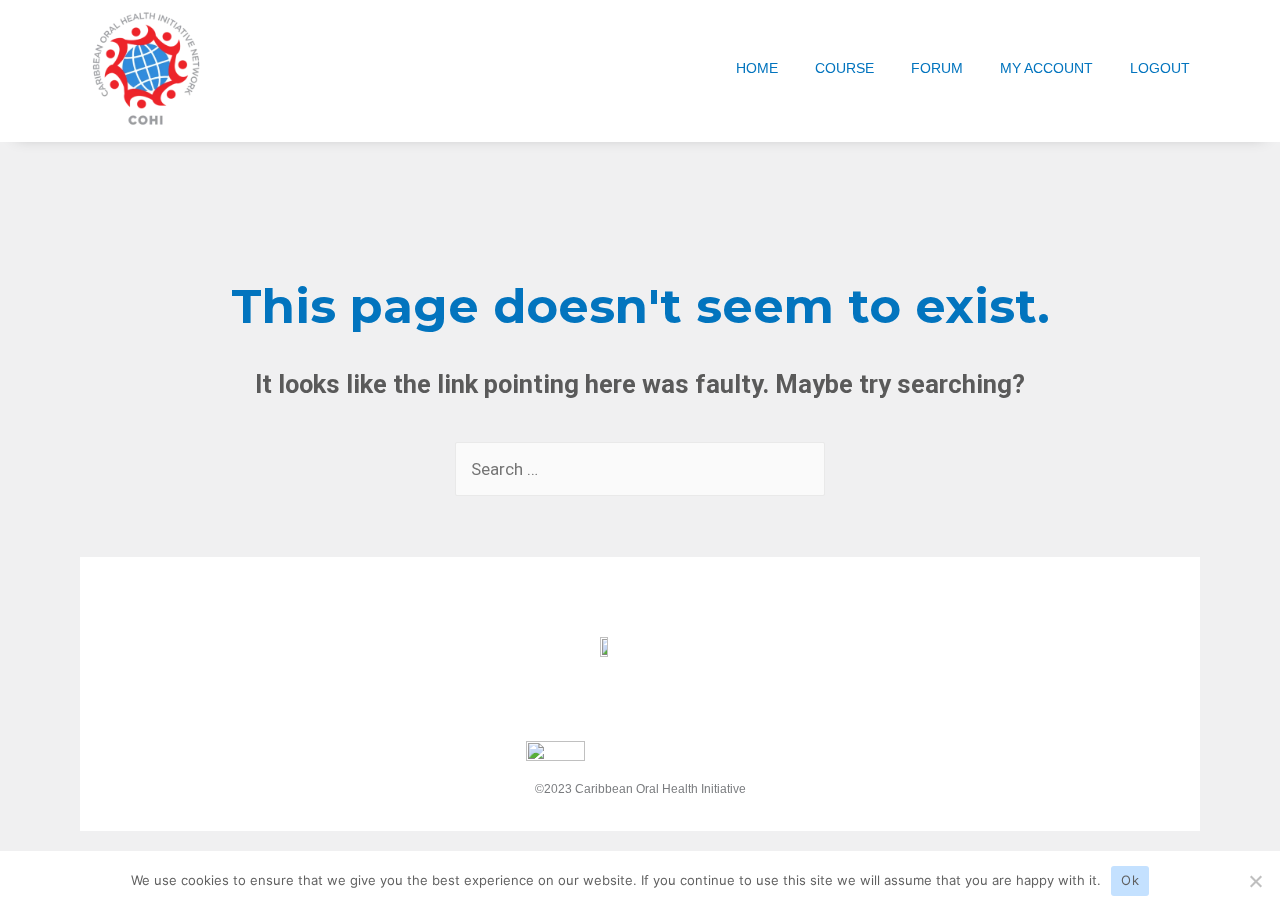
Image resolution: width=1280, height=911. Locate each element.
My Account (1046, 68)
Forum (937, 68)
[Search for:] (640, 469)
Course (844, 68)
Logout (1160, 68)
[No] (1255, 881)
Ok (1130, 880)
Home (757, 68)
